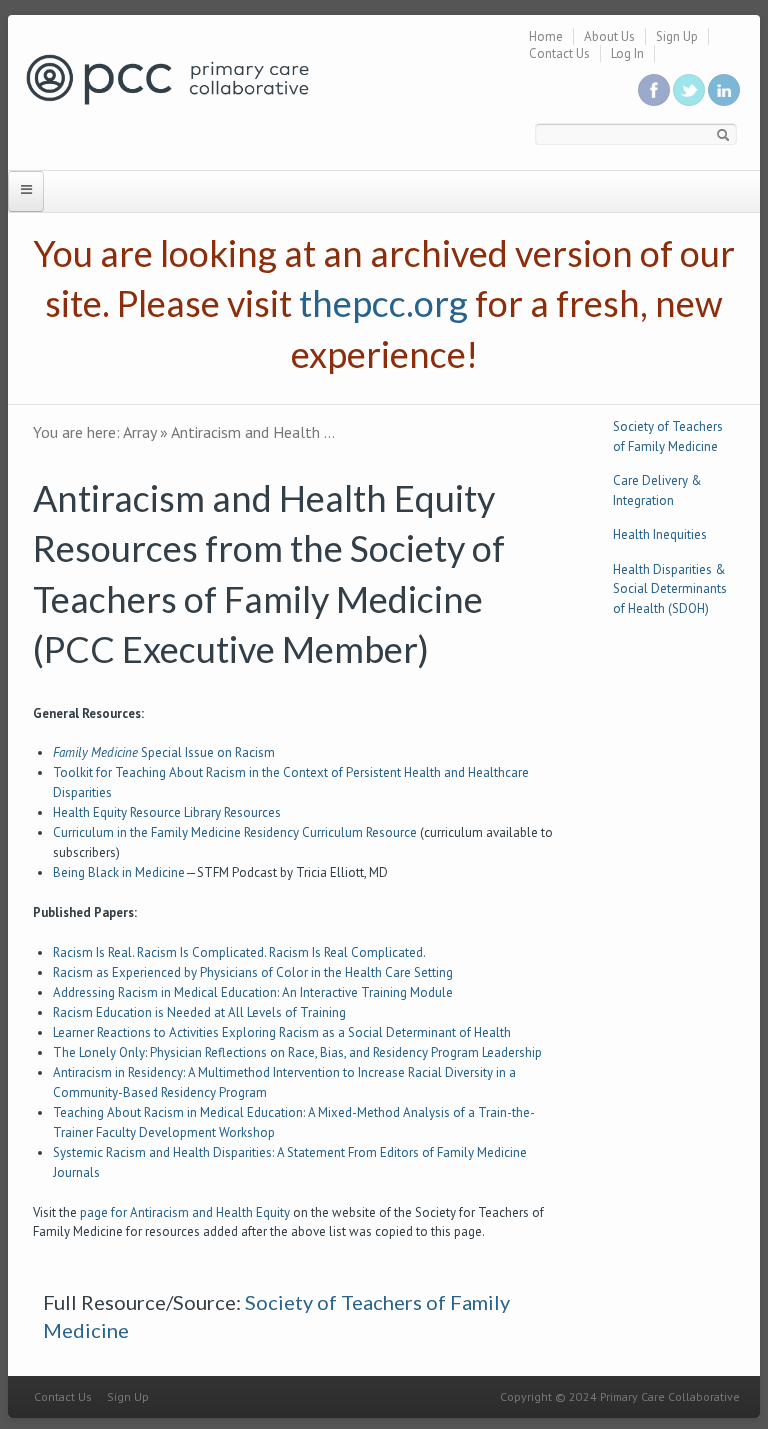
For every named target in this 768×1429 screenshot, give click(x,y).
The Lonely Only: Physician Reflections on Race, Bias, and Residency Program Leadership (297, 1052)
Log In (627, 53)
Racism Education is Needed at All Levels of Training (199, 1012)
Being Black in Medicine (119, 872)
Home (546, 36)
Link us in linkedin (724, 90)
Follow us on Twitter (689, 90)
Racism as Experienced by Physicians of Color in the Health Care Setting (253, 972)
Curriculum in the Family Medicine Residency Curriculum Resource (235, 832)
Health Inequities (660, 534)
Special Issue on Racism (164, 752)
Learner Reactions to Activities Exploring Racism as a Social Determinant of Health (282, 1032)
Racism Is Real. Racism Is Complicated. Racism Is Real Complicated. (239, 952)
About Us (609, 36)
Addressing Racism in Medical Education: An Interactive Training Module (253, 992)
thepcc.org (383, 303)
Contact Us (559, 53)
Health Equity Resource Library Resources (167, 812)
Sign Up (677, 36)
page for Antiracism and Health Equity (185, 1212)
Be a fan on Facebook (654, 90)
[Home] (167, 78)
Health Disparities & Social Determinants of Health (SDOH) (670, 589)
